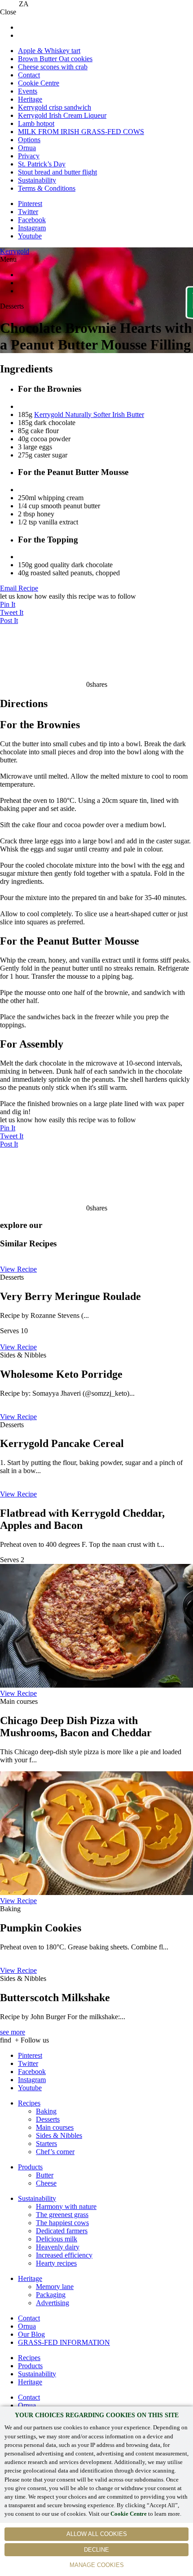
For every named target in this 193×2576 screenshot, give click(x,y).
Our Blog (31, 2334)
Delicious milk (57, 2239)
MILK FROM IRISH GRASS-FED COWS (81, 132)
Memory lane (55, 2287)
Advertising (53, 2303)
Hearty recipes (56, 2263)
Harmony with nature (66, 2206)
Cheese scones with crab (53, 67)
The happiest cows (62, 2223)
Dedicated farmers (62, 2231)
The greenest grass (62, 2215)
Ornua (27, 148)
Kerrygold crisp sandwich (55, 107)
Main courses (55, 2127)
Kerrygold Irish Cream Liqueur (62, 115)
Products (30, 2167)
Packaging (51, 2295)
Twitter (28, 212)
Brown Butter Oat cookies (55, 59)
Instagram (32, 228)
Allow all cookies (97, 2534)
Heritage (30, 99)
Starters (46, 2144)
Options (29, 140)
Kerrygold (15, 251)
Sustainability (37, 180)
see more (13, 2032)
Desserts (48, 2119)
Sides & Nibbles (59, 2135)
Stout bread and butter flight (57, 172)
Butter (45, 2175)
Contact (29, 75)
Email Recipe (19, 588)
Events (28, 91)
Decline (96, 2550)
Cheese (46, 2183)
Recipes (29, 2103)
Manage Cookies (97, 2565)
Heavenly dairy (58, 2247)
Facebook (32, 220)
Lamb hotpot (36, 123)
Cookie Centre (129, 2514)
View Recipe (18, 1269)
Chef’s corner (55, 2152)
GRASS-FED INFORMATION (64, 2342)
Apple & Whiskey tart (49, 51)
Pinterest (30, 204)
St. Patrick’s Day (42, 164)
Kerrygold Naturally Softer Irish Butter (89, 414)
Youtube (30, 236)
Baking (46, 2111)
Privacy (29, 156)
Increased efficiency (64, 2255)
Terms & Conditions (47, 188)
